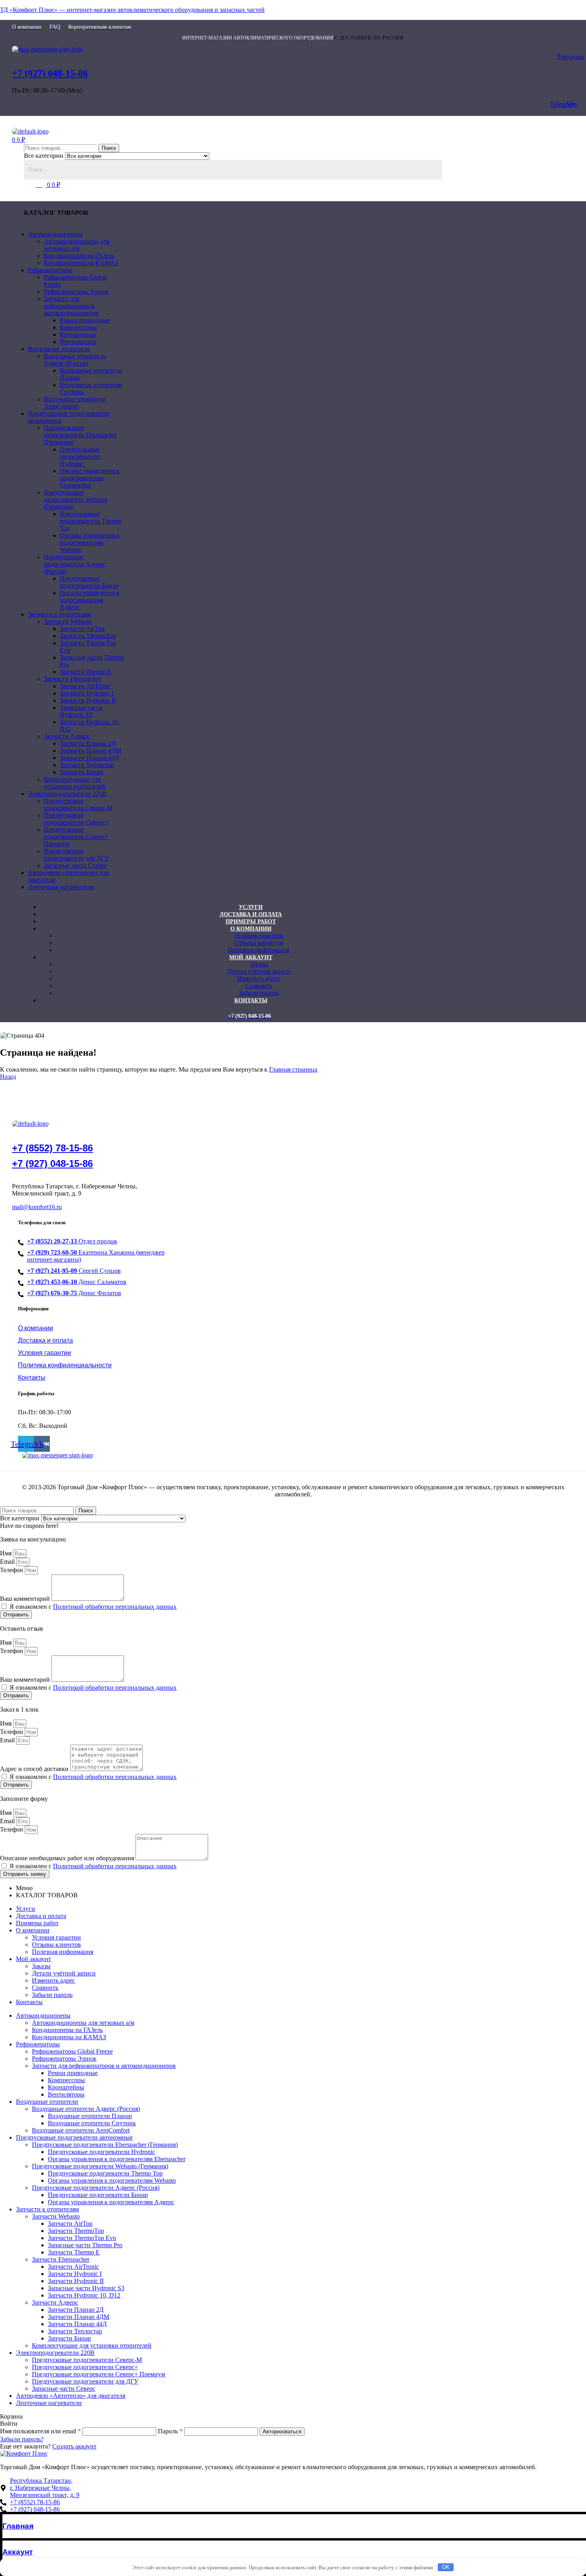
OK (446, 2567)
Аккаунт (18, 2552)
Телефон (12, 1570)
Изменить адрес (53, 1980)
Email (8, 1562)
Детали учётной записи (64, 1973)
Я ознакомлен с (93, 1607)
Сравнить (45, 1988)
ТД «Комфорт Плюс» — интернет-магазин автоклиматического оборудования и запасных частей (132, 10)
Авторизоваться (282, 2432)
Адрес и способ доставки (35, 1769)
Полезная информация (63, 1952)
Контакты (29, 2002)
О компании (33, 1930)
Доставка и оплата (41, 1916)
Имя (7, 1553)
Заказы (41, 1966)
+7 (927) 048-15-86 (50, 73)
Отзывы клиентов (56, 1945)
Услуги (26, 1909)
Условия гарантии (56, 1937)
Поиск (109, 148)
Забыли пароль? (22, 2439)
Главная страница (293, 1069)
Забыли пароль (52, 1995)
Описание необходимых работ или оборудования (68, 1858)
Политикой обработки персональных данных (115, 1607)
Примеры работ (37, 1923)
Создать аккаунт (74, 2446)
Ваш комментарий (26, 1599)
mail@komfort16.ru (37, 1207)
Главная (18, 2526)
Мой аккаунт (33, 1959)
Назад (8, 1077)
